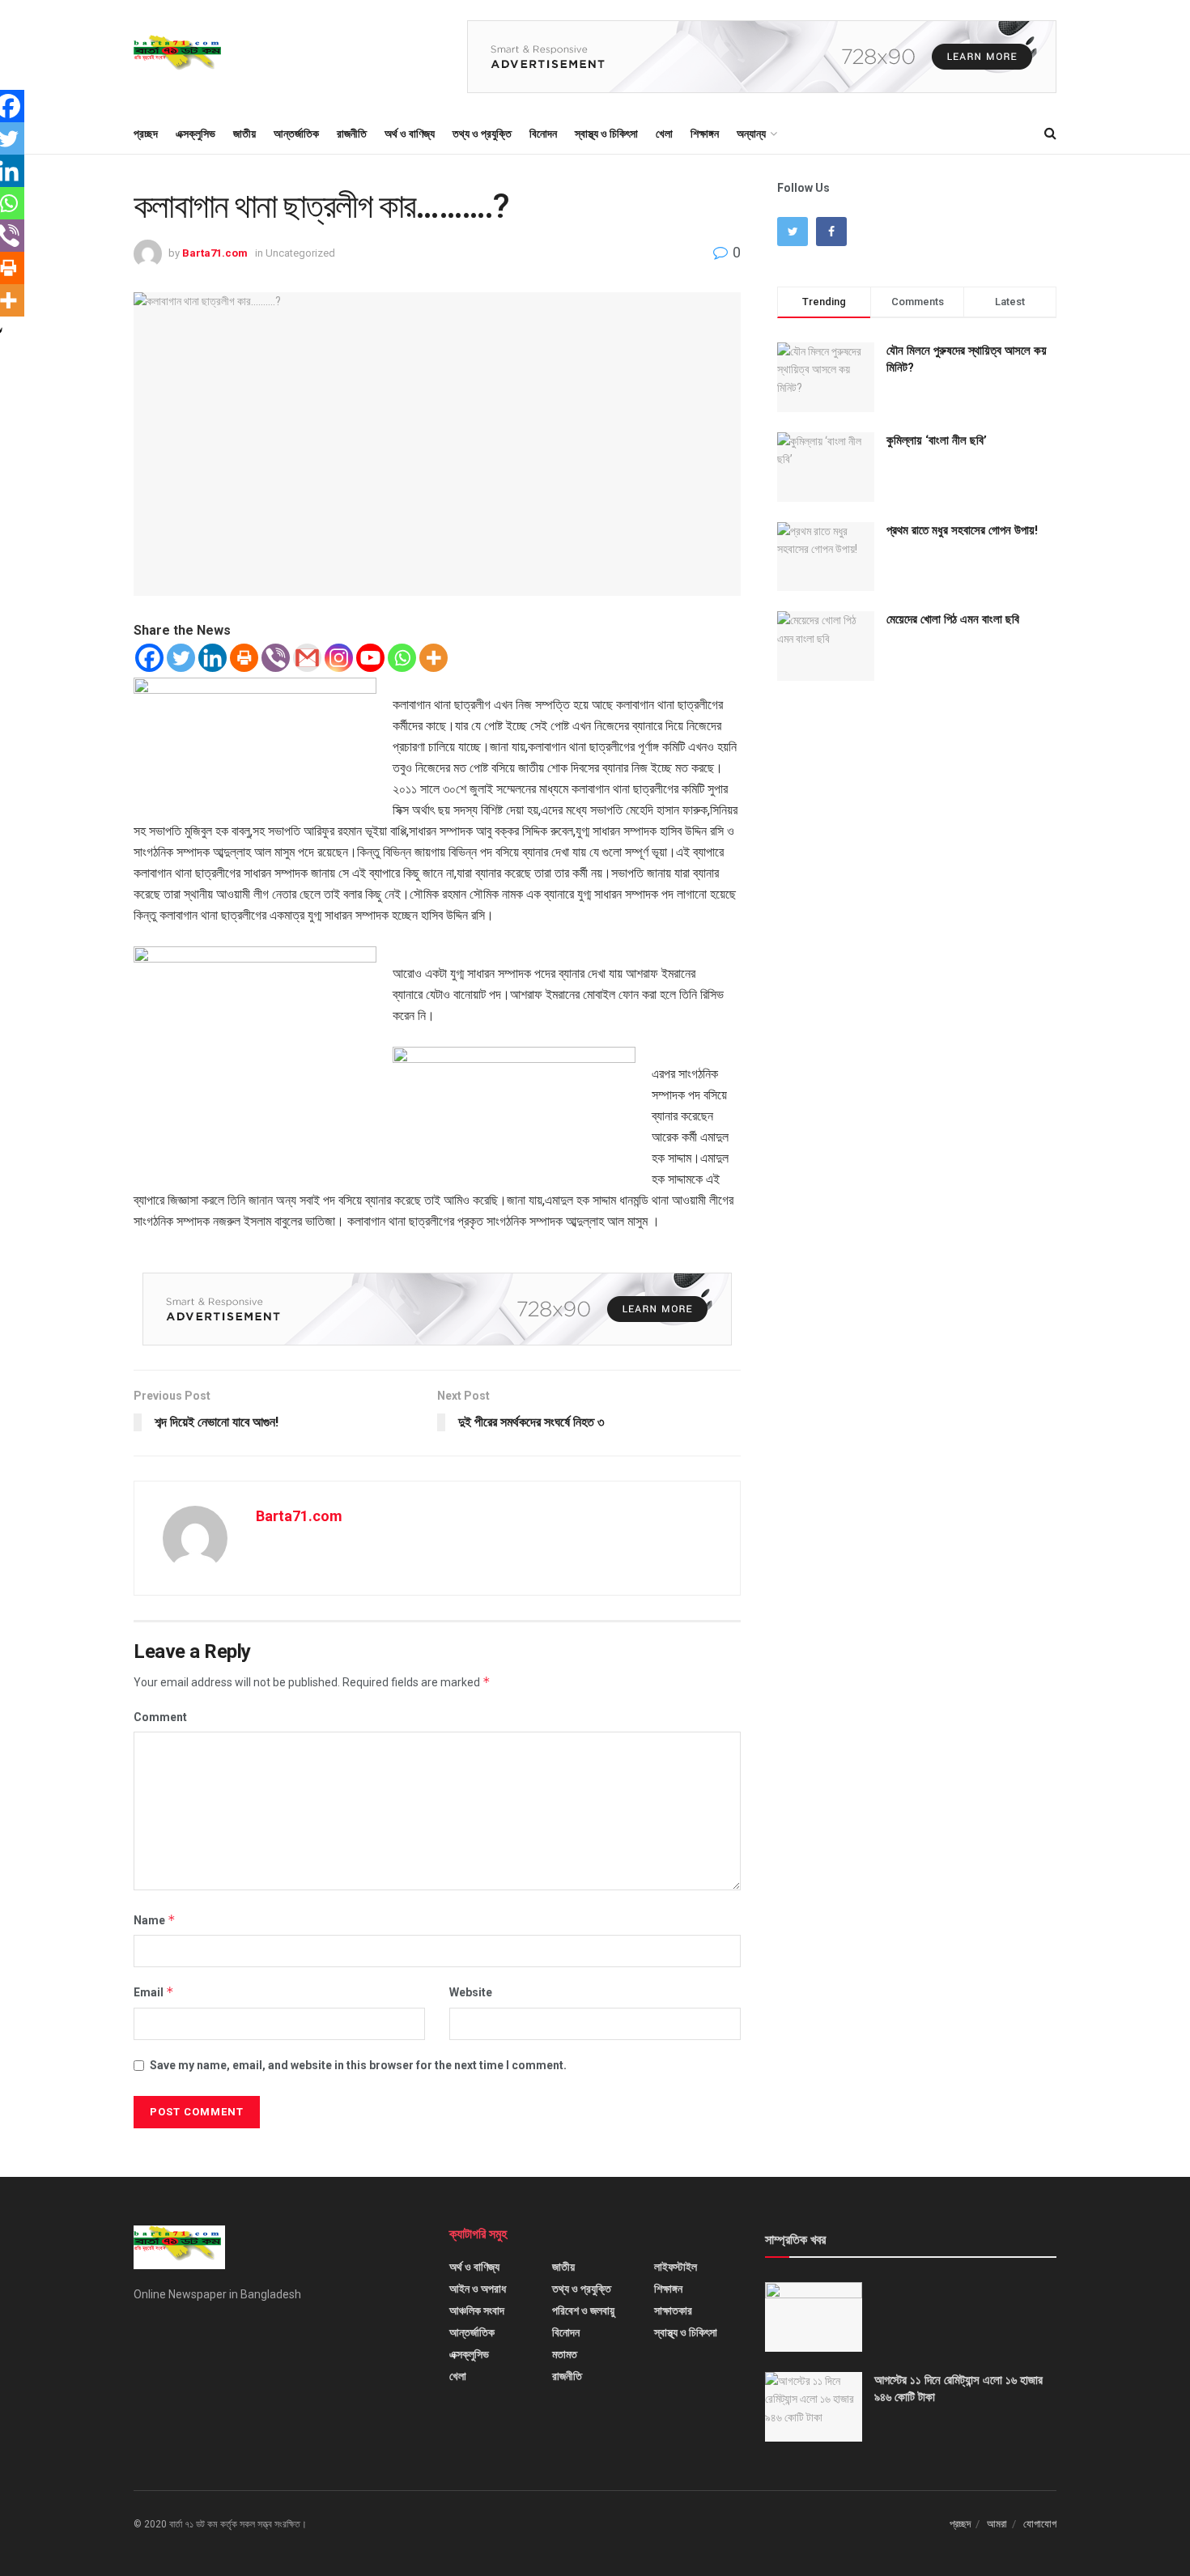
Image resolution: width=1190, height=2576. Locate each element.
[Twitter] (181, 658)
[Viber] (276, 658)
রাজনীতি (352, 134)
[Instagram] (339, 658)
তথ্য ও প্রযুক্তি (482, 134)
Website (471, 1992)
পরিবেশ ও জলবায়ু (583, 2310)
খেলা (664, 134)
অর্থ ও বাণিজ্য (410, 134)
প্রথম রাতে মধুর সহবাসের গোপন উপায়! (962, 530)
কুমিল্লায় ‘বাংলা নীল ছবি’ (937, 440)
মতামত (565, 2354)
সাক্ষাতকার (673, 2310)
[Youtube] (370, 658)
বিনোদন (543, 134)
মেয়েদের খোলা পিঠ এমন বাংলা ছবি (953, 619)
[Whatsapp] (402, 658)
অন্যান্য (751, 134)
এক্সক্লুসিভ (195, 134)
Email (154, 1992)
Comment (160, 1717)
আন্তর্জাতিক (296, 134)
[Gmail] (307, 658)
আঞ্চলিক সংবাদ (477, 2310)
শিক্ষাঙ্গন (705, 134)
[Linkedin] (212, 658)
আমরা (997, 2524)
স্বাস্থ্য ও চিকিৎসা (606, 134)
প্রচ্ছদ (146, 134)
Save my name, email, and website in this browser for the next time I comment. (358, 2065)
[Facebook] (149, 658)
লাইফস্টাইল (676, 2267)
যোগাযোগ (1040, 2524)
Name (155, 1920)
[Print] (244, 658)
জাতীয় (244, 134)
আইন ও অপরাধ (478, 2289)
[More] (433, 658)
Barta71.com (215, 253)
